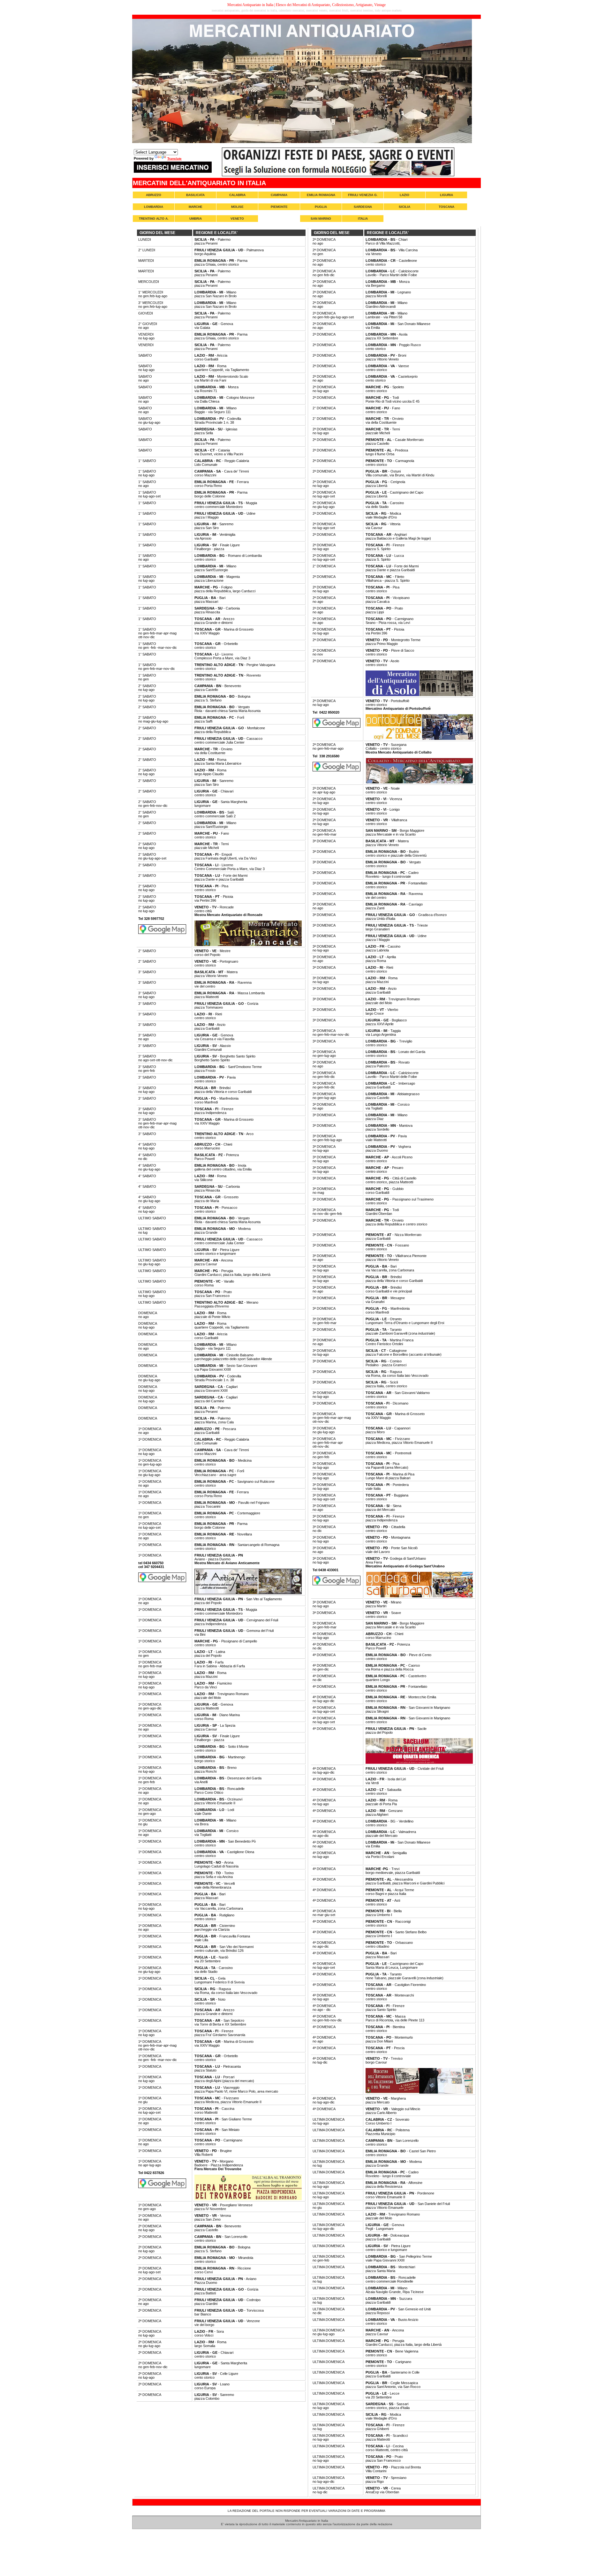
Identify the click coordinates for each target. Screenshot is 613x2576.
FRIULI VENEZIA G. (363, 195)
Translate (174, 159)
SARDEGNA (363, 207)
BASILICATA (195, 195)
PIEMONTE (279, 207)
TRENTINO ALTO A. (154, 219)
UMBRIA (196, 219)
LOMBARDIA (154, 207)
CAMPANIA (279, 195)
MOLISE (237, 207)
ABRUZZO (154, 195)
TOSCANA (447, 207)
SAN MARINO (321, 219)
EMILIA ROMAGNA (321, 195)
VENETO (237, 219)
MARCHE (196, 207)
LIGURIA (447, 195)
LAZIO (405, 195)
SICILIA (405, 207)
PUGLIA (321, 207)
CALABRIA (237, 195)
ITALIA (363, 219)
